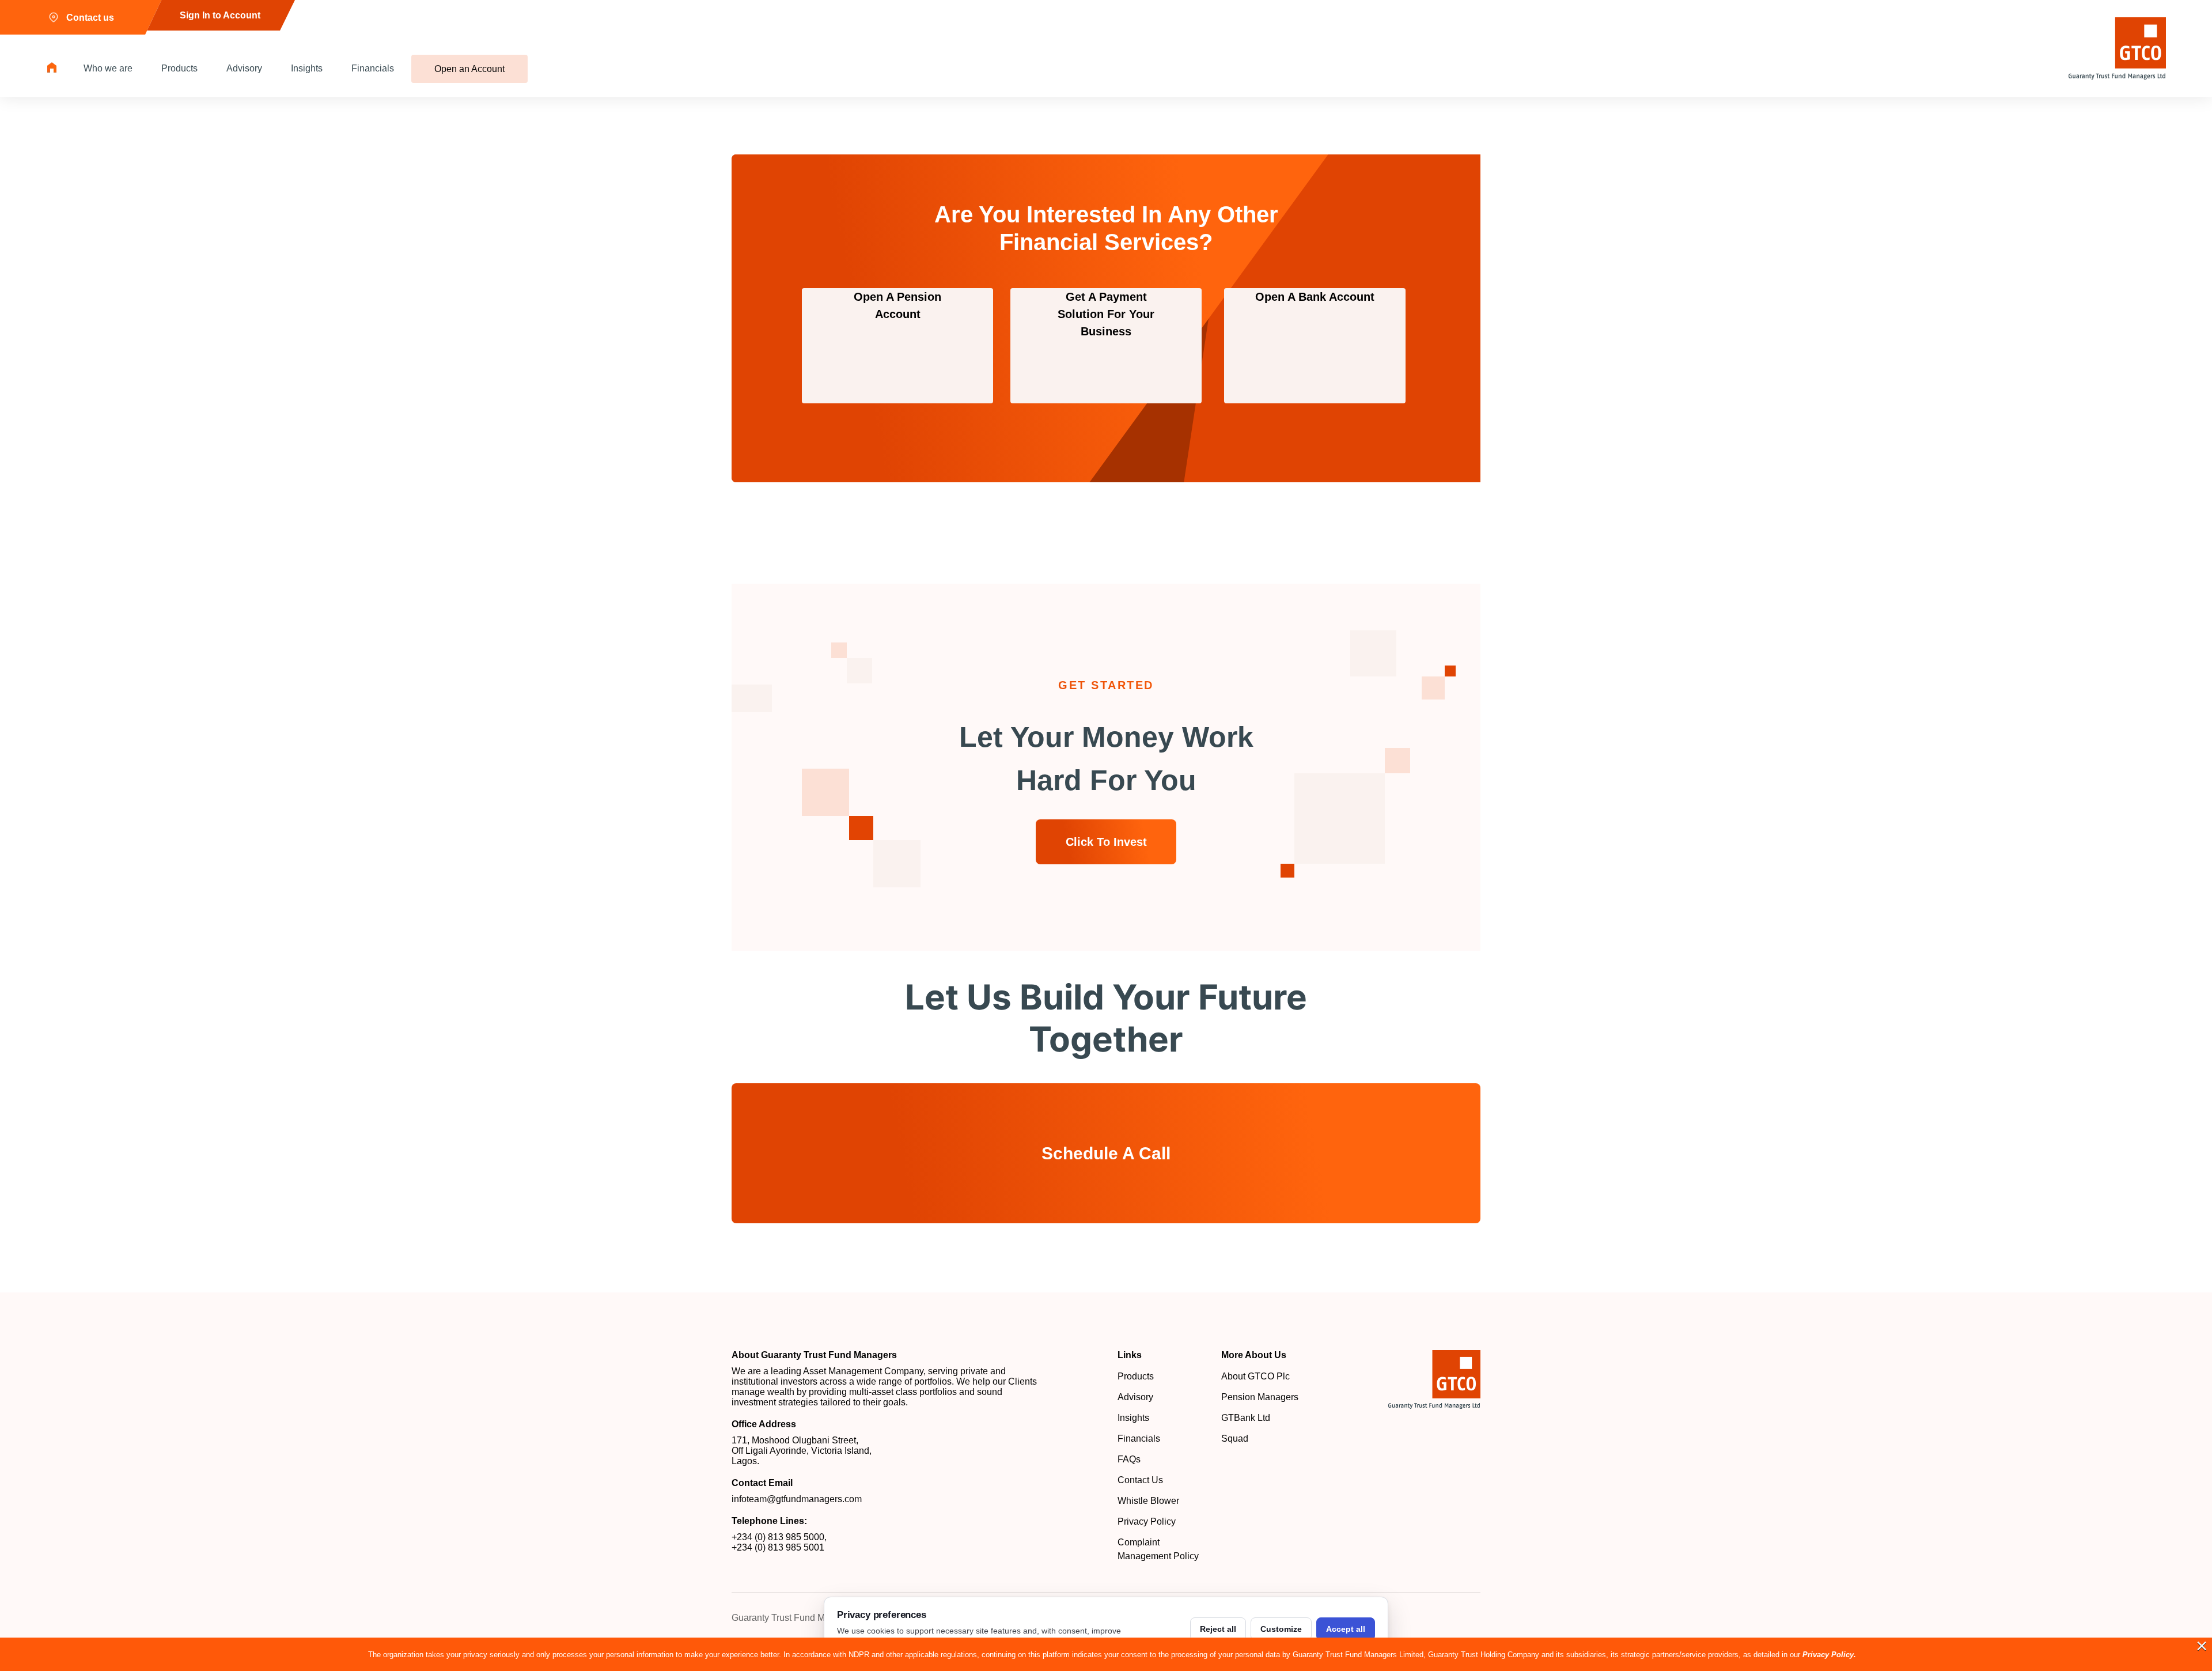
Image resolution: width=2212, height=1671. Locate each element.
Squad (1235, 1439)
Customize (1281, 1629)
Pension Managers (1260, 1397)
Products (179, 68)
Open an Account (469, 69)
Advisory (244, 68)
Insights (307, 68)
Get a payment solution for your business (1106, 314)
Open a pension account (897, 305)
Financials (373, 68)
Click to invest (1106, 842)
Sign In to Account (220, 15)
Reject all (1218, 1629)
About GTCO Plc (1255, 1376)
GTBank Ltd (1246, 1418)
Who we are (108, 68)
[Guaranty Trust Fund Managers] (1434, 1379)
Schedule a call (1106, 1153)
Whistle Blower (1148, 1501)
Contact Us (1140, 1480)
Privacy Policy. (1829, 1655)
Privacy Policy (1147, 1521)
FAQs (1129, 1459)
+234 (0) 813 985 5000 (778, 1537)
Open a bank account (1315, 297)
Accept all (1346, 1629)
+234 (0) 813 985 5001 (778, 1547)
